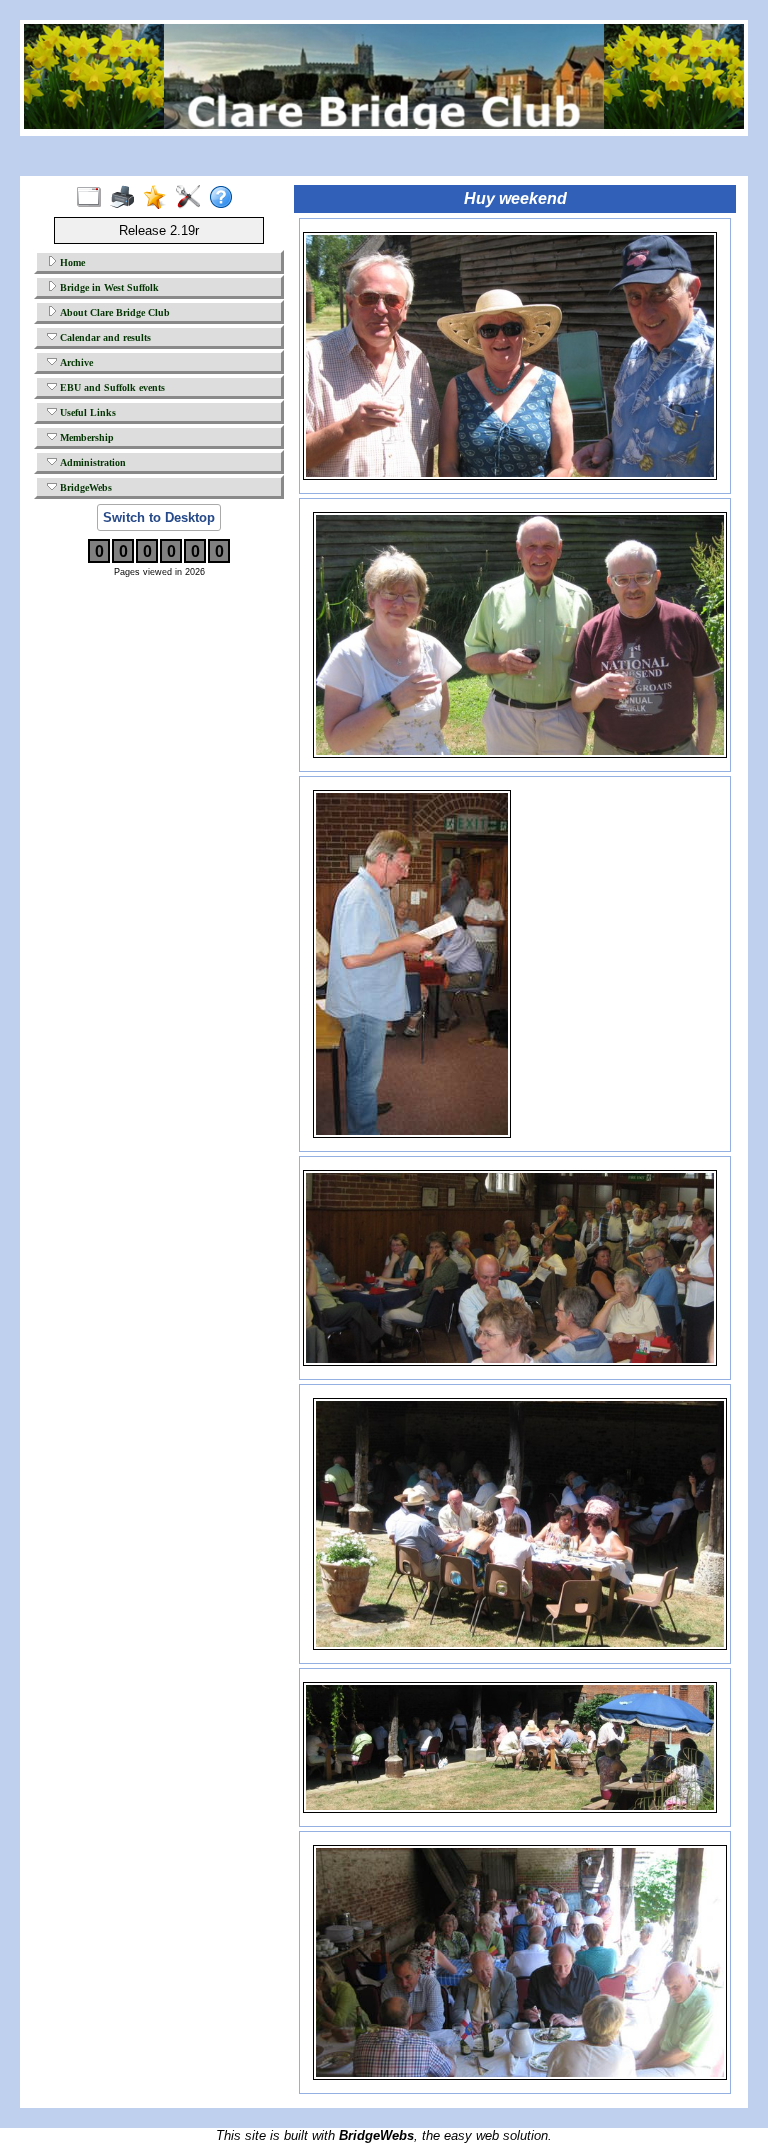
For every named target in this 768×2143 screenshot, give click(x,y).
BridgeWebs (84, 487)
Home (71, 262)
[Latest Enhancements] (159, 198)
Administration (91, 462)
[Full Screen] (93, 198)
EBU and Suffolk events (111, 387)
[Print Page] (126, 198)
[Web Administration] (192, 198)
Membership (85, 437)
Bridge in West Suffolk (108, 287)
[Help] (225, 198)
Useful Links (86, 412)
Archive (75, 362)
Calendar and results (104, 337)
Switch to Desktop (159, 517)
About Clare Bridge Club (113, 312)
